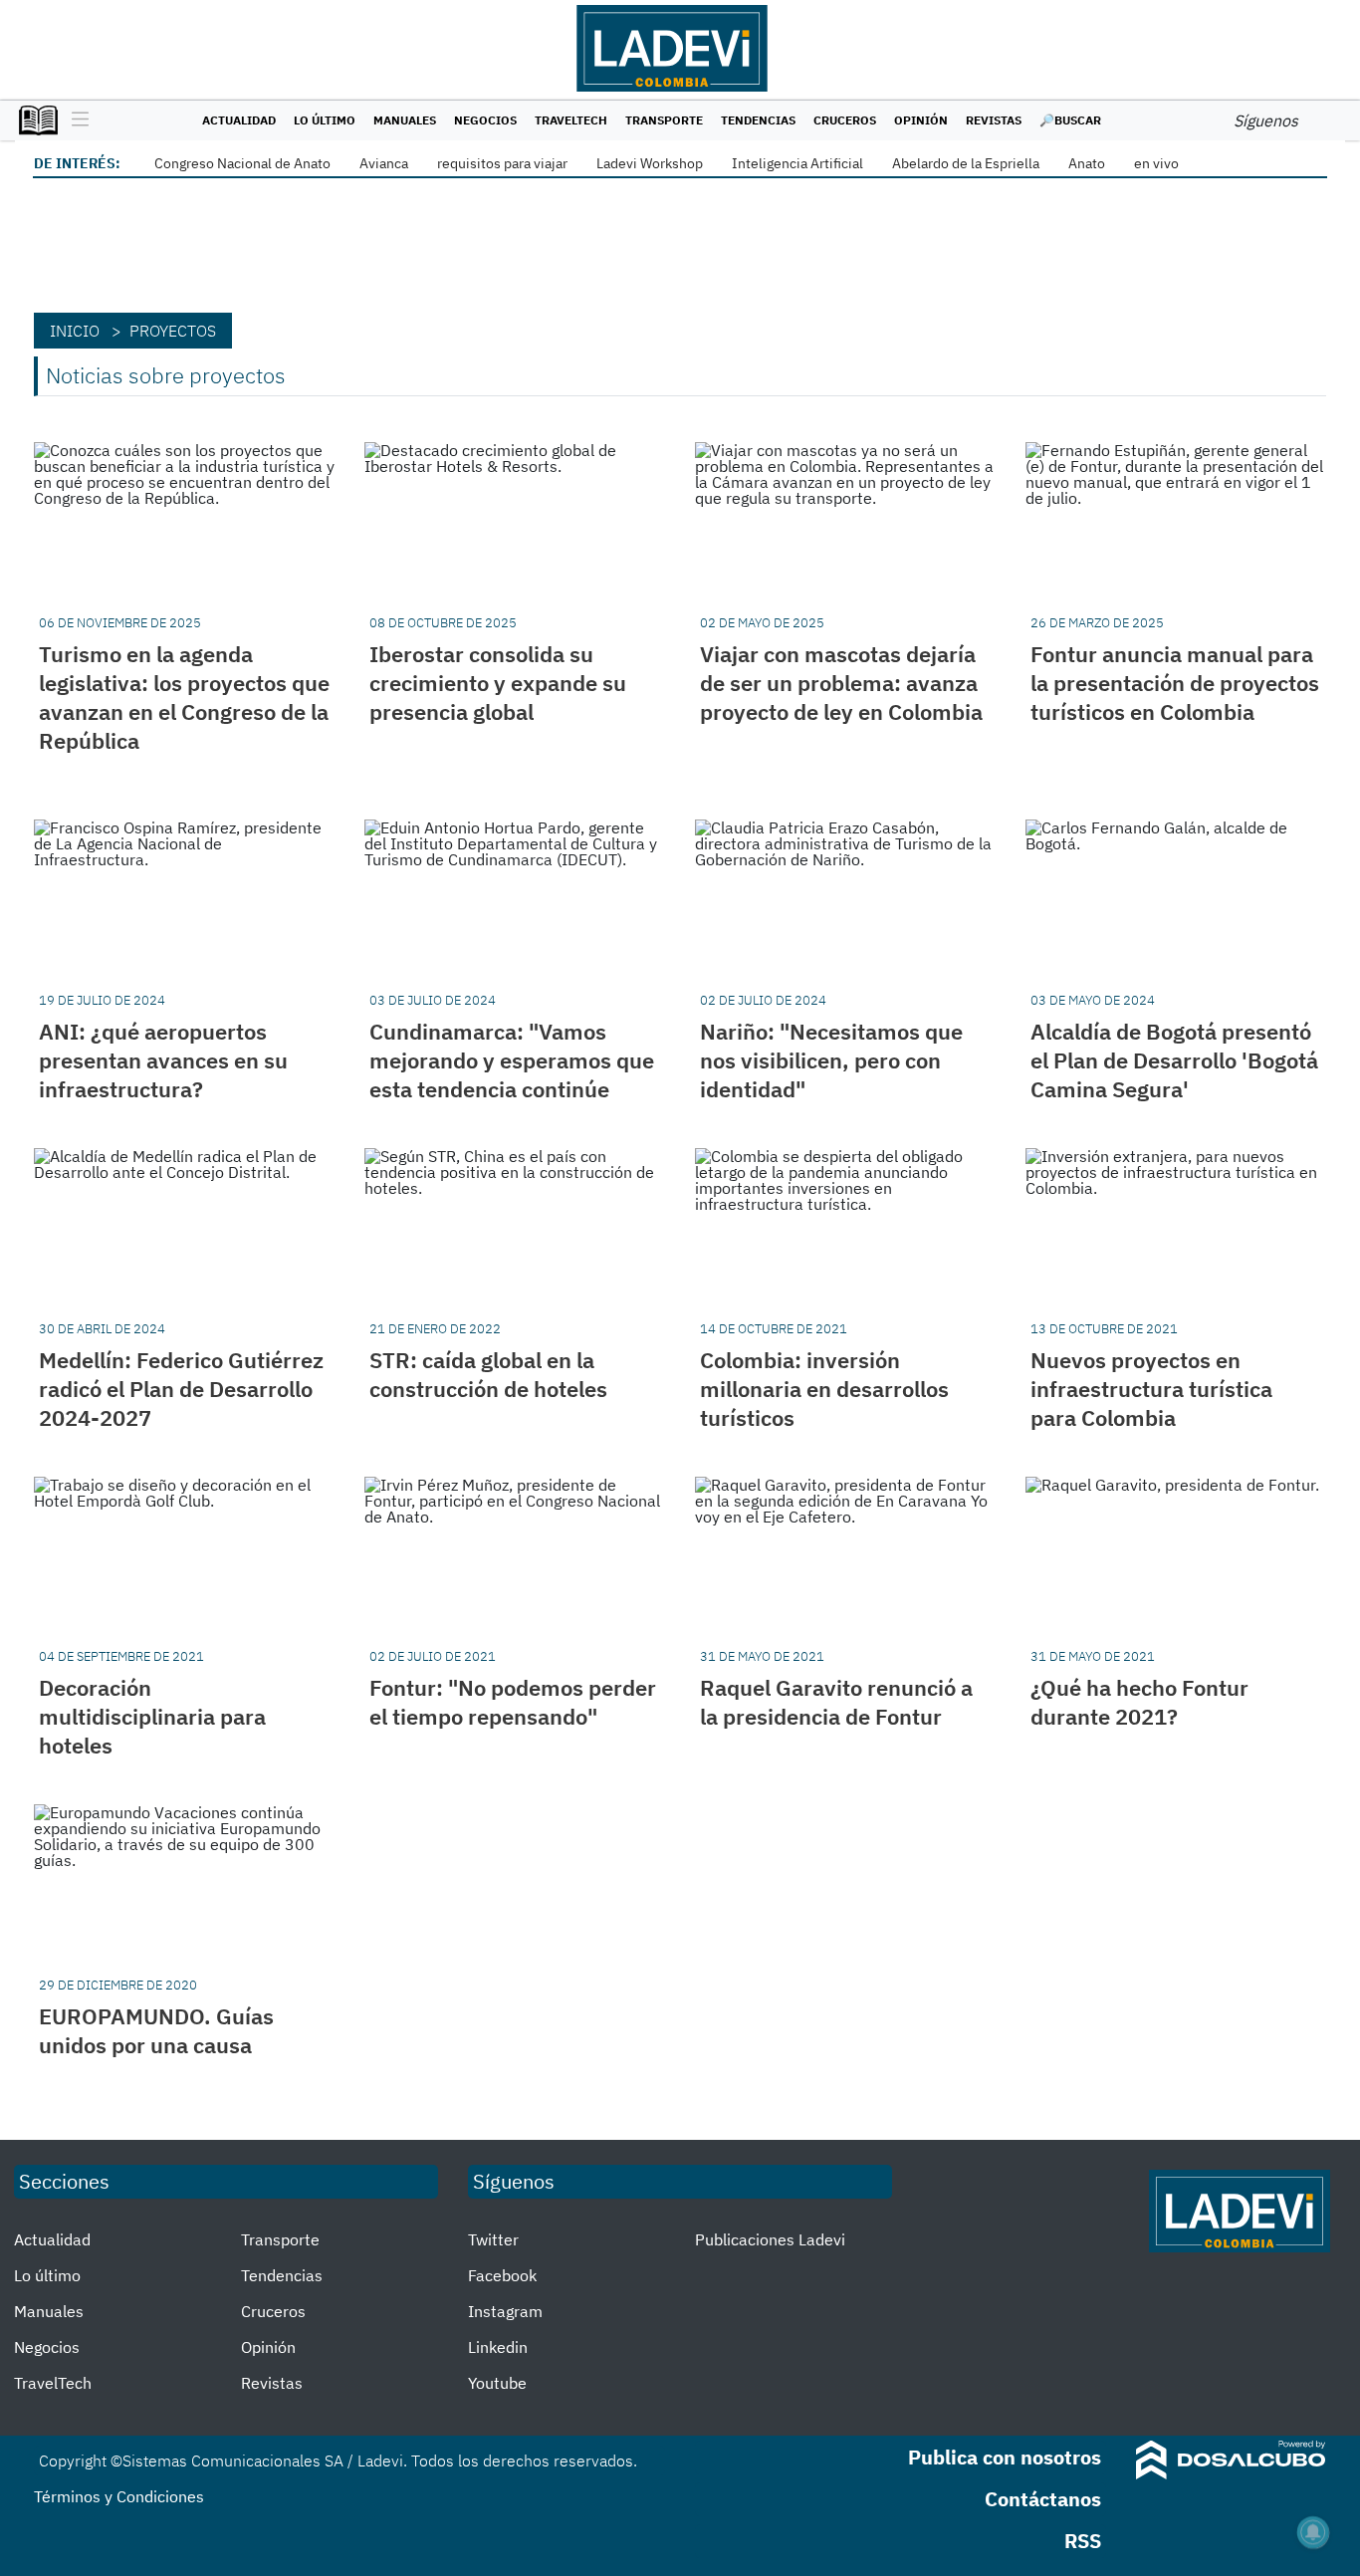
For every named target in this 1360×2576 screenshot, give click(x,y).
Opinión (921, 120)
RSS (1083, 2541)
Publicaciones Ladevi (770, 2239)
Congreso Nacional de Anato (242, 163)
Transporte (664, 120)
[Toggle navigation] (75, 120)
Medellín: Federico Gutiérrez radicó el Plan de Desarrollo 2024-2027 (181, 1389)
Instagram (505, 2311)
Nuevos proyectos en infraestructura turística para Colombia (1151, 1389)
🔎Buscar (1070, 120)
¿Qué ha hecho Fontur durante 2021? (1139, 1702)
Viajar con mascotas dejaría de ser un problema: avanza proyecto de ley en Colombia (841, 683)
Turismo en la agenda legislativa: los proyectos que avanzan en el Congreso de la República (184, 697)
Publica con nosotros (1005, 2457)
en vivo (1156, 163)
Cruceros (845, 120)
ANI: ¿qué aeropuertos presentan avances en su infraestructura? (163, 1060)
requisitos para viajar (502, 163)
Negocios (485, 120)
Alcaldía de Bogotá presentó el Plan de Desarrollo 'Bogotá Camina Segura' (1174, 1060)
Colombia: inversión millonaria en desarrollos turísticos (824, 1389)
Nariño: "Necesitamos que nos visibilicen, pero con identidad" (831, 1060)
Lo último (325, 120)
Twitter (493, 2239)
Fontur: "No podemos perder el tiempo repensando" (513, 1702)
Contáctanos (1043, 2499)
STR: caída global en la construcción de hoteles (488, 1374)
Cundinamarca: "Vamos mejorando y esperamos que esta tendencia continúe (512, 1060)
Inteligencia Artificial (797, 163)
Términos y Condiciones (119, 2496)
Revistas (994, 120)
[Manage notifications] (1313, 2532)
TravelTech (571, 120)
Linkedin (498, 2347)
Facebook (502, 2275)
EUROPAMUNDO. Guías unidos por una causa (156, 2030)
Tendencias (758, 120)
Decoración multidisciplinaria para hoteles (152, 1716)
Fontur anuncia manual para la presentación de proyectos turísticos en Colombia (1175, 683)
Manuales (405, 120)
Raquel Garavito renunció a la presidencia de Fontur (836, 1702)
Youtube (497, 2383)
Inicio (75, 331)
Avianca (384, 163)
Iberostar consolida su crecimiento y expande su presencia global (498, 683)
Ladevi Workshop (650, 163)
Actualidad (239, 120)
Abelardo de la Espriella (966, 163)
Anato (1087, 163)
